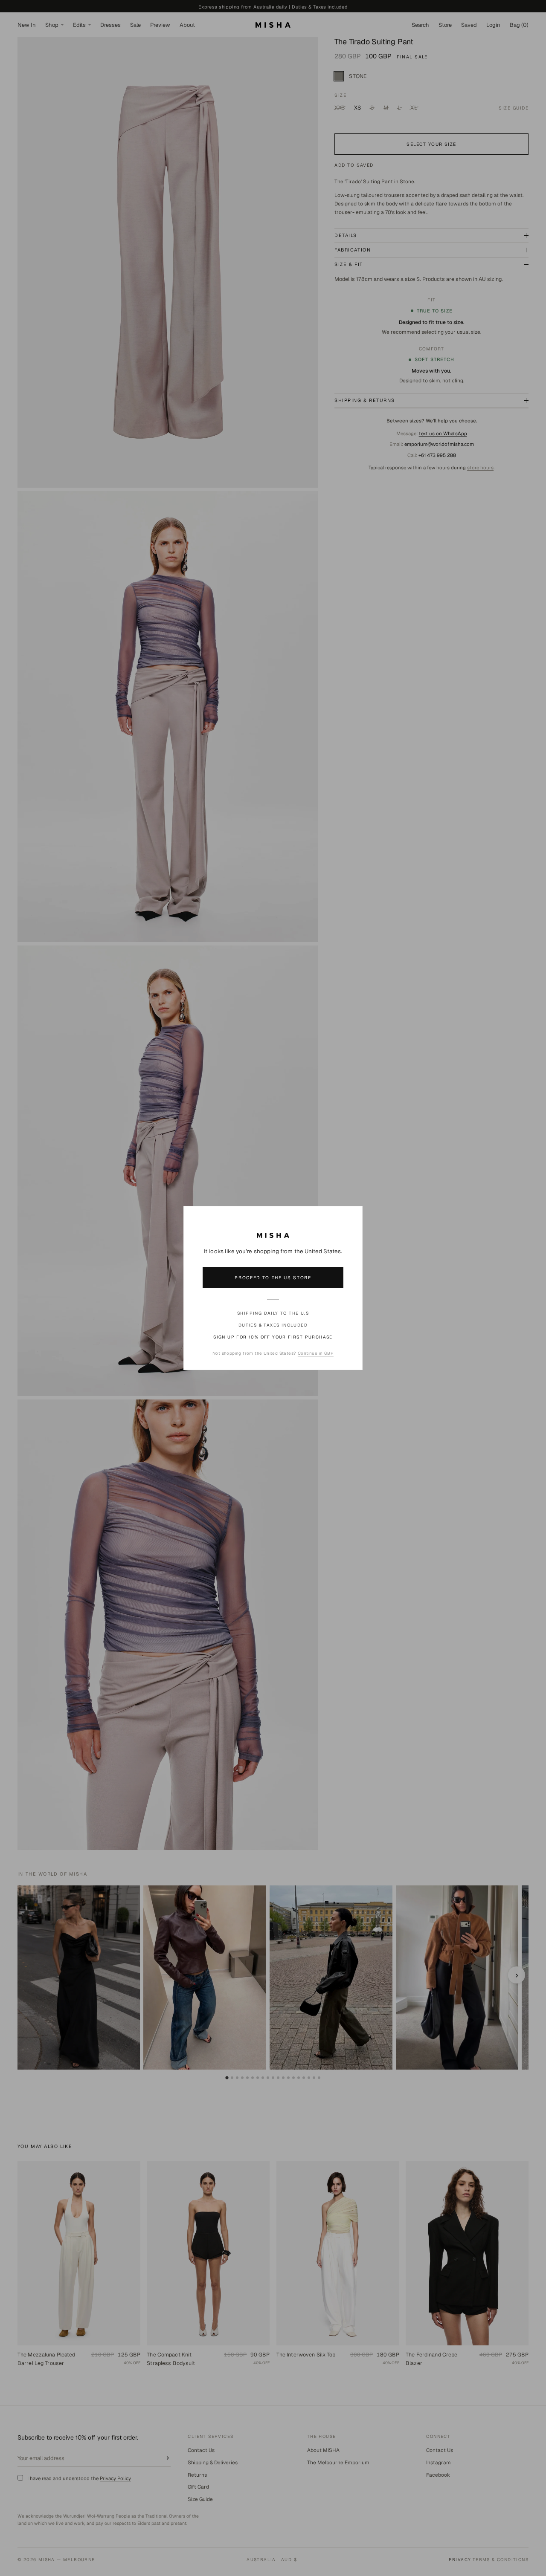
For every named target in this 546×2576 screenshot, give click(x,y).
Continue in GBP (316, 1353)
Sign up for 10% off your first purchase (273, 1337)
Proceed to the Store (273, 1278)
